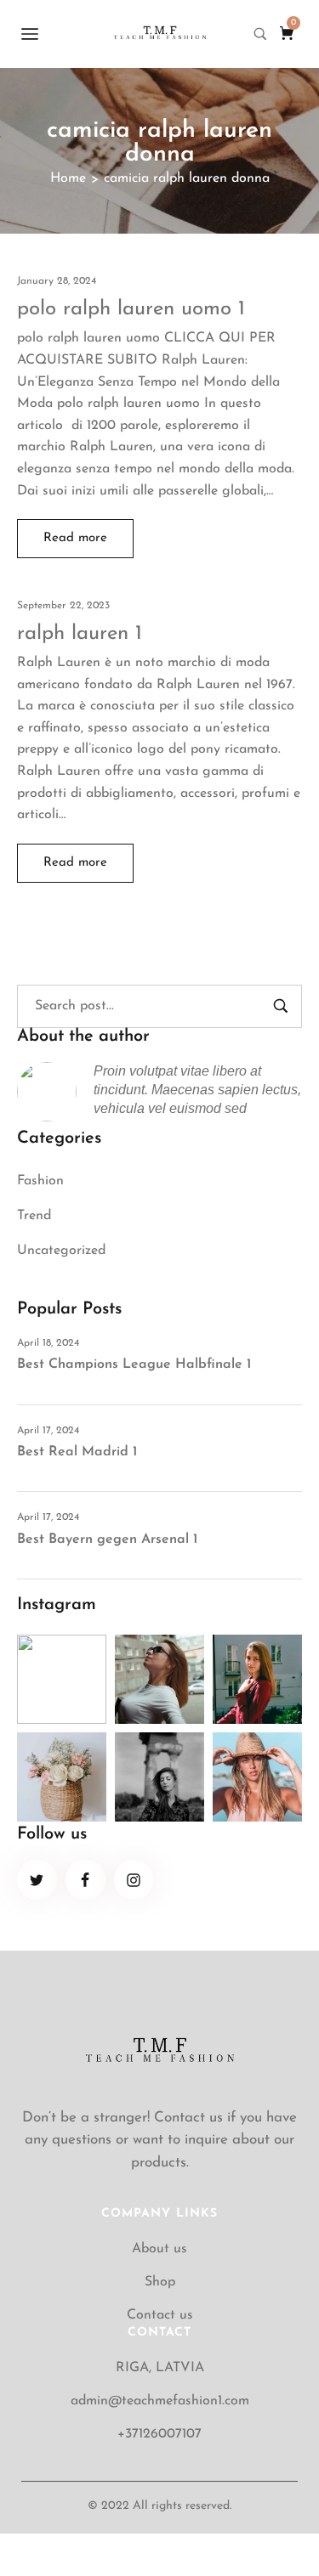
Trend (34, 1216)
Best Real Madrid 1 (77, 1452)
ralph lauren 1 (80, 634)
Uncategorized (61, 1251)
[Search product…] (260, 34)
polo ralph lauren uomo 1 (131, 309)
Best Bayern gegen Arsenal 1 (107, 1539)
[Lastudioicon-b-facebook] (85, 1880)
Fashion (40, 1181)
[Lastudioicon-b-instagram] (134, 1880)
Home (68, 178)
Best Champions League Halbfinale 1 (134, 1364)
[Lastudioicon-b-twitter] (37, 1880)
